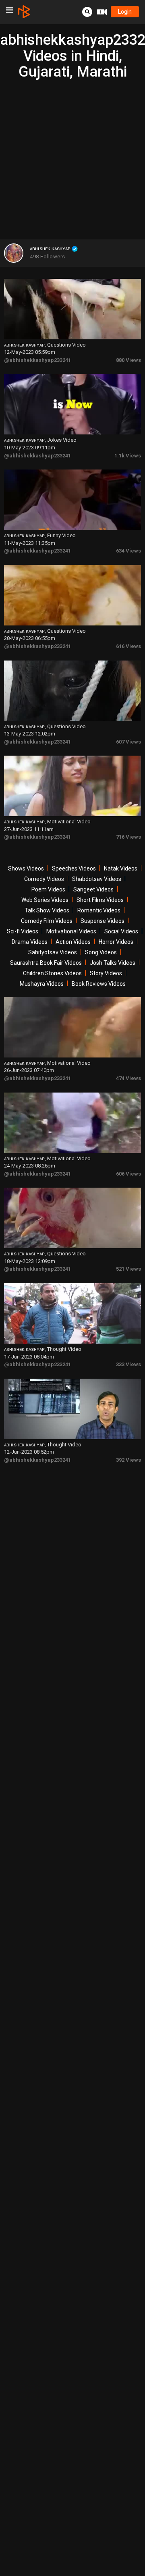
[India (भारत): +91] (42, 145)
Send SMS (82, 145)
